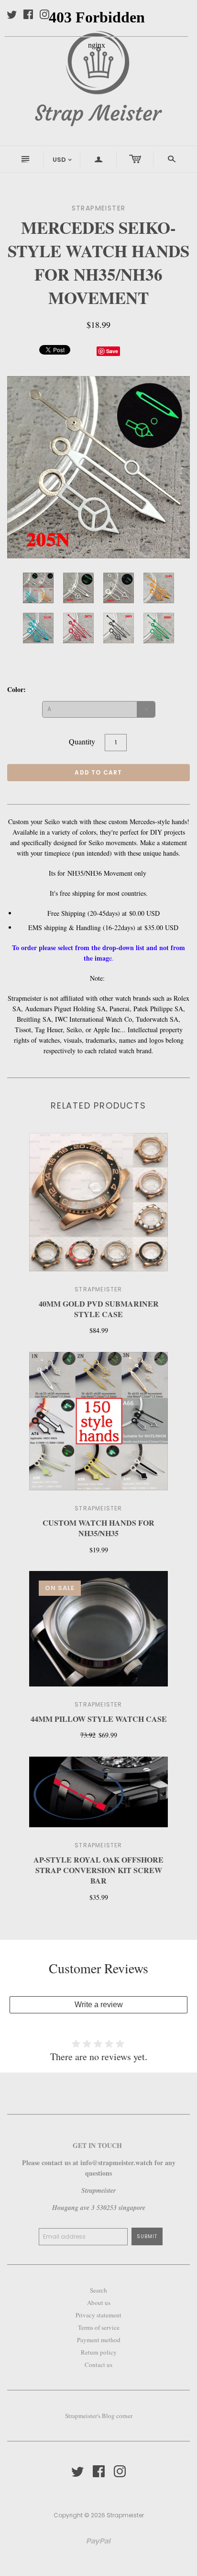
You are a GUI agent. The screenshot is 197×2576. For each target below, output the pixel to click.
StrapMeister (98, 1704)
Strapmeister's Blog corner (99, 2416)
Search (98, 2290)
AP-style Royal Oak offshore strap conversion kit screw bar (98, 1870)
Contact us (98, 2365)
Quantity (82, 741)
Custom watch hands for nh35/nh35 (98, 1528)
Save (112, 351)
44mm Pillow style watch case (99, 1719)
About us (99, 2303)
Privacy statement (98, 2315)
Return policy (99, 2352)
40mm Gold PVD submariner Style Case (99, 1309)
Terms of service (99, 2327)
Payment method (99, 2340)
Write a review (99, 2005)
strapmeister (98, 1289)
